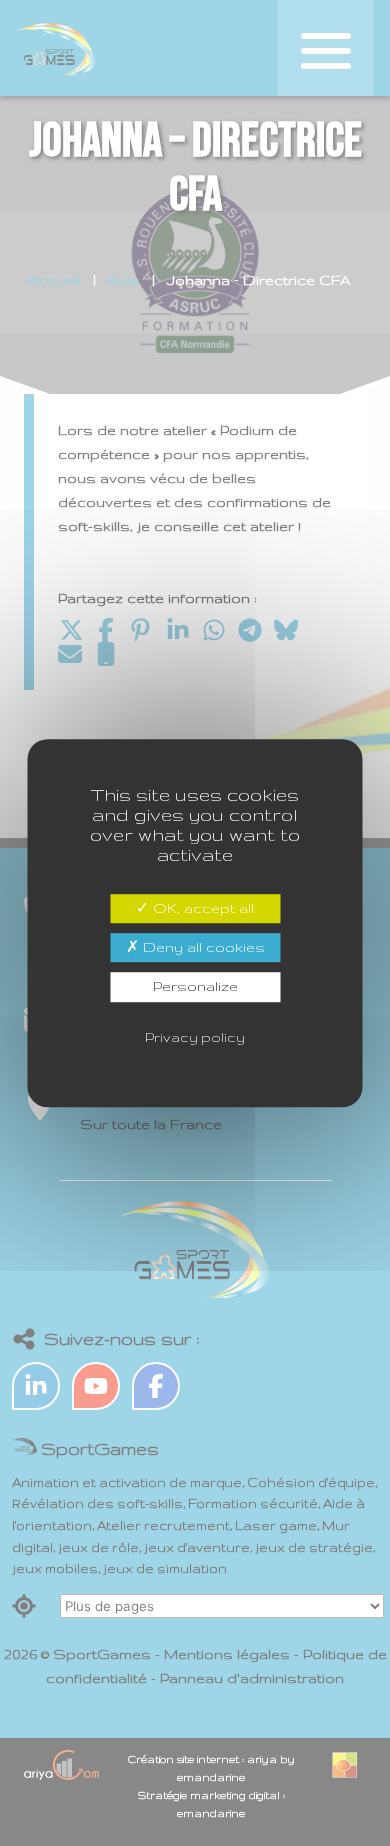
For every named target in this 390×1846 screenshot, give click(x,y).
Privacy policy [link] (195, 1037)
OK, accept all (201, 908)
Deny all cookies (202, 947)
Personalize (195, 987)
